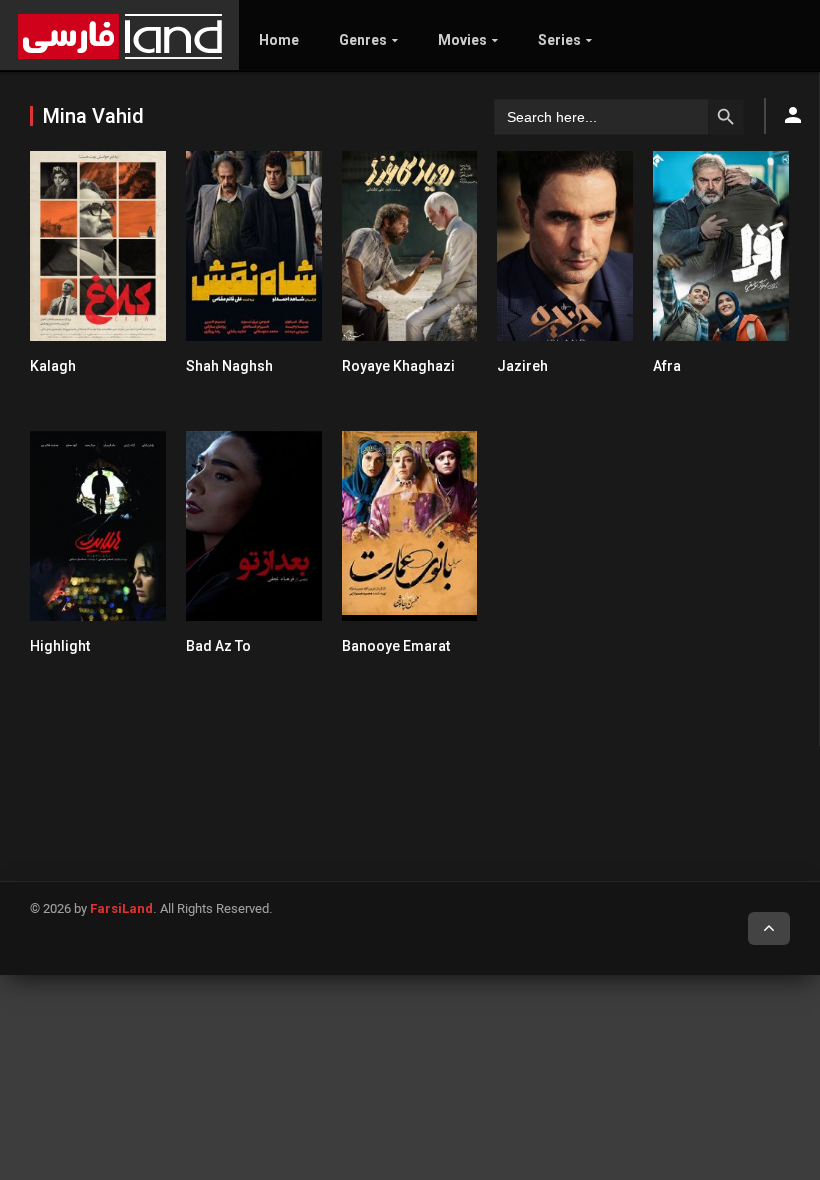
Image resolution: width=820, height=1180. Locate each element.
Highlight (60, 646)
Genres (363, 40)
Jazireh (522, 366)
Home (279, 40)
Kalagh (53, 366)
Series (559, 40)
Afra (667, 366)
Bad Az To (218, 646)
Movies (462, 40)
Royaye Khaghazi (398, 366)
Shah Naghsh (229, 366)
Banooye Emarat (396, 646)
